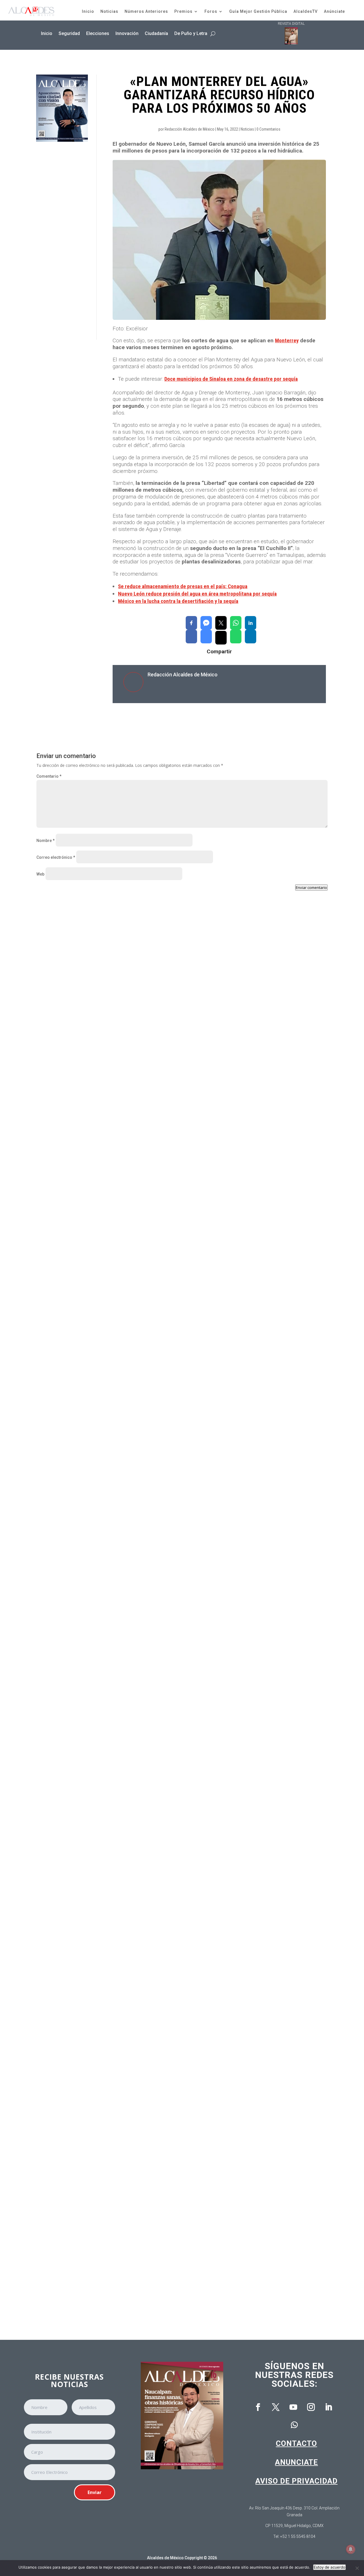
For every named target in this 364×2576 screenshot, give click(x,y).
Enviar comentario (311, 888)
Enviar (95, 2492)
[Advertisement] (62, 241)
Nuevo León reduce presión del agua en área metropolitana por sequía (197, 594)
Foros (211, 11)
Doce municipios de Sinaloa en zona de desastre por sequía (231, 379)
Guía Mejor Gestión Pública (258, 11)
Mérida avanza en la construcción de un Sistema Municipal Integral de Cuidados (127, 2055)
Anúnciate (334, 11)
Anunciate (296, 2462)
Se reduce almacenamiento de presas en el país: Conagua (183, 586)
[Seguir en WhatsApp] (294, 2425)
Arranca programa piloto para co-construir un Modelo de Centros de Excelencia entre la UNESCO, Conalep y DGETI (162, 2283)
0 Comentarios (268, 129)
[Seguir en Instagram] (311, 2407)
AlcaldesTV (306, 11)
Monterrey (287, 340)
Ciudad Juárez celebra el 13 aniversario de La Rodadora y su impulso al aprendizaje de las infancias (148, 1598)
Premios (183, 11)
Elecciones (98, 33)
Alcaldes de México (165, 2558)
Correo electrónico (56, 857)
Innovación (127, 33)
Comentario (49, 776)
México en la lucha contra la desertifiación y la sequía (178, 601)
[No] (357, 2568)
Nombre (45, 841)
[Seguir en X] (276, 2407)
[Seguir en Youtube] (293, 2407)
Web (40, 874)
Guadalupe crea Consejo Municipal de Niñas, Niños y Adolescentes (113, 1370)
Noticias (109, 11)
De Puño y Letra (191, 33)
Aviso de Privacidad (296, 2481)
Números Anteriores (146, 11)
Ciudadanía (156, 33)
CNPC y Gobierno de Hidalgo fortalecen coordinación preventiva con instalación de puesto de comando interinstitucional (170, 1142)
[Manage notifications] (351, 2549)
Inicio (88, 11)
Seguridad (69, 33)
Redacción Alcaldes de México (190, 129)
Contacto (296, 2443)
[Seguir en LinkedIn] (328, 2407)
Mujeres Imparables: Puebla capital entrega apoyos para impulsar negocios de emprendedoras (141, 1827)
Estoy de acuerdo (329, 2567)
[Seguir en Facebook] (258, 2407)
